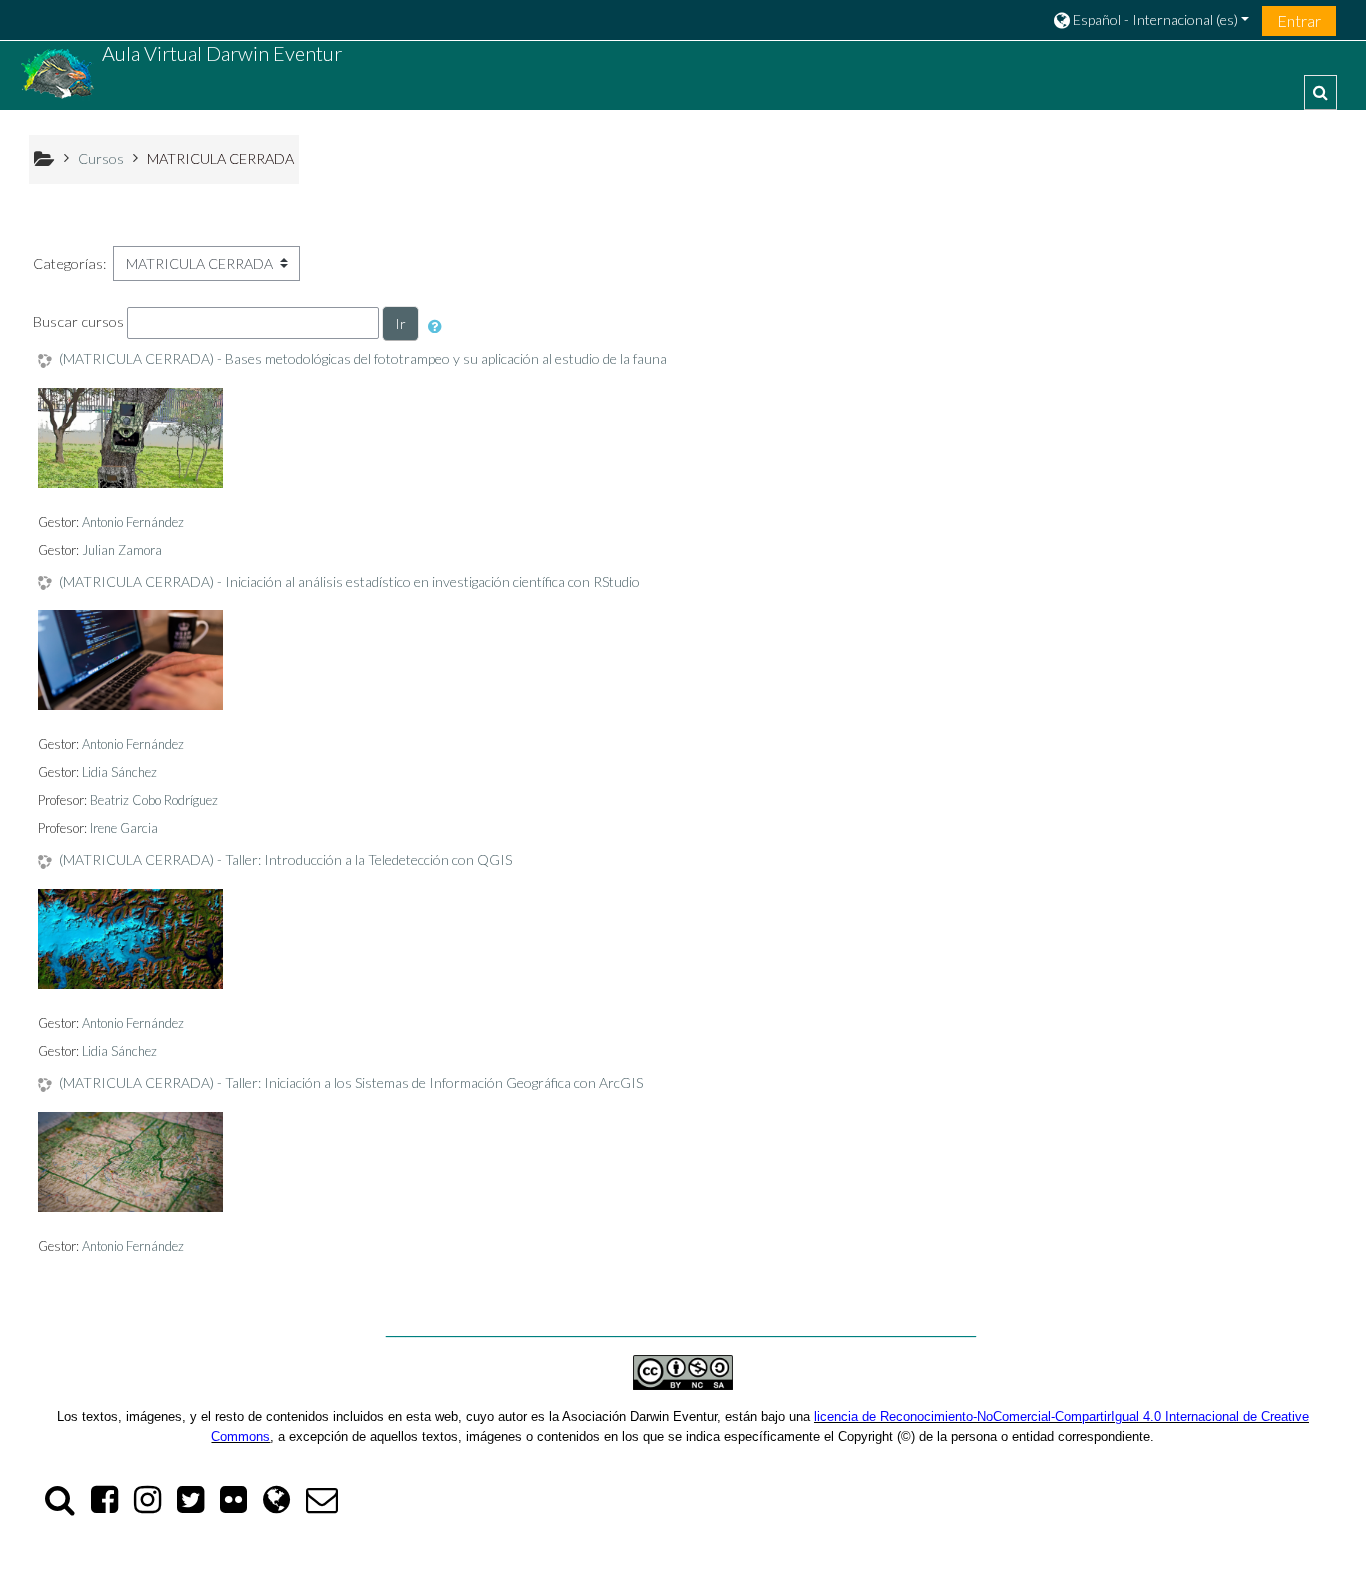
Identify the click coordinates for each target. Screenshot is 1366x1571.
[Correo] (326, 1504)
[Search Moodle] (56, 1504)
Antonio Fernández (133, 522)
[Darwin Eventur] (276, 1504)
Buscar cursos (78, 321)
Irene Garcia (124, 828)
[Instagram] (147, 1504)
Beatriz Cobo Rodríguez (154, 800)
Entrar (1299, 20)
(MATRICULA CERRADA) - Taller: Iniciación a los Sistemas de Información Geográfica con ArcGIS (351, 1083)
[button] (1150, 19)
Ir (400, 323)
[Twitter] (190, 1504)
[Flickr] (233, 1504)
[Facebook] (104, 1504)
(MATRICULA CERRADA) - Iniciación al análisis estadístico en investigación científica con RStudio (349, 582)
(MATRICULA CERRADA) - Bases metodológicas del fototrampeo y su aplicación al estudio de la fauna (363, 359)
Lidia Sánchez (119, 772)
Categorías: (69, 263)
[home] (57, 73)
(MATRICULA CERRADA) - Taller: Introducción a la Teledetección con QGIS (285, 860)
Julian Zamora (122, 550)
